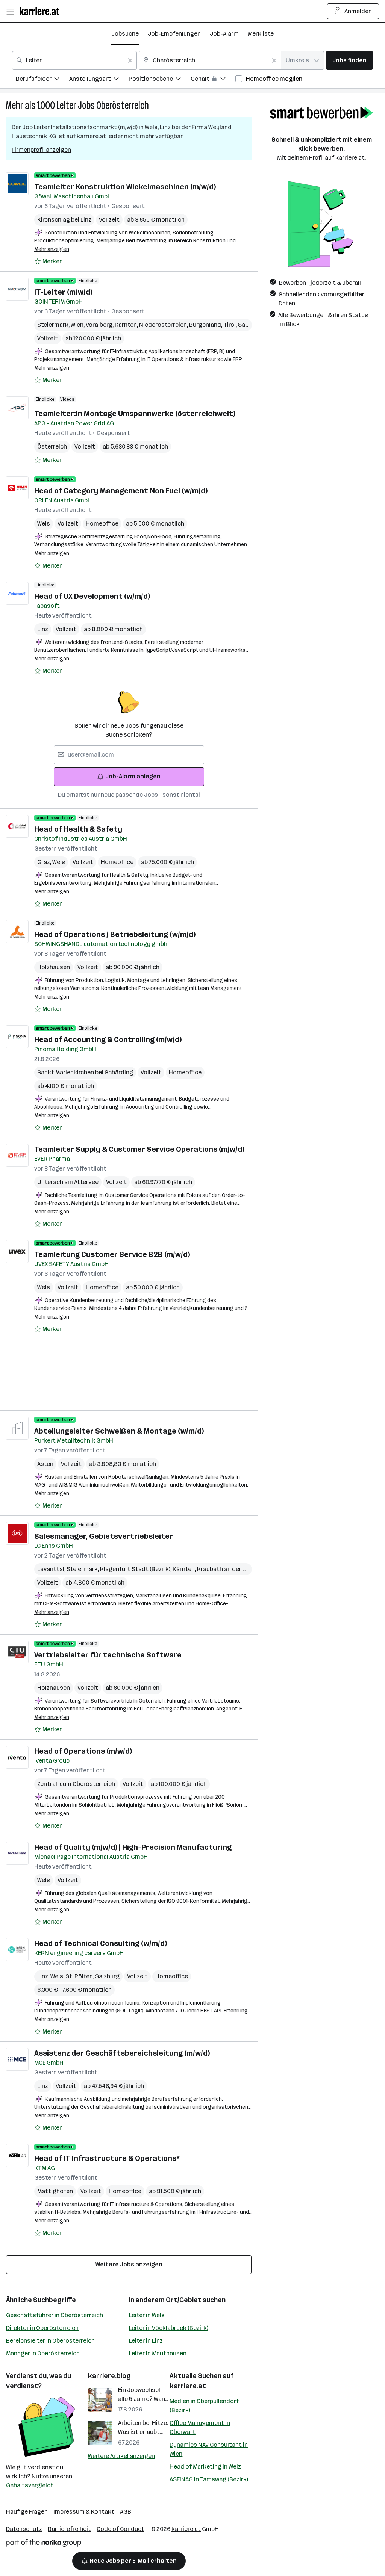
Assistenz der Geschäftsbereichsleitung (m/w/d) (122, 2053)
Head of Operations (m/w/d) (83, 1751)
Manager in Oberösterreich (43, 2353)
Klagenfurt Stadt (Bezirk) (136, 1569)
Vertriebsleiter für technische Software (108, 1655)
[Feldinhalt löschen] (130, 60)
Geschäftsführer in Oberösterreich (55, 2315)
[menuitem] (42, 80)
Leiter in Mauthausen (158, 2353)
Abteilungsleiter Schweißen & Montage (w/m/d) (119, 1431)
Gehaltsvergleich (30, 2485)
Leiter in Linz (146, 2341)
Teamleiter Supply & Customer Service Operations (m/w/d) (139, 1149)
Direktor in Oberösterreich (42, 2328)
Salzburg (251, 325)
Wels (44, 524)
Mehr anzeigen (52, 249)
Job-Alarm (224, 34)
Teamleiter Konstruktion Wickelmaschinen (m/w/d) (125, 187)
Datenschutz (24, 2529)
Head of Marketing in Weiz (205, 2466)
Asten (45, 1464)
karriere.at (188, 2386)
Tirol (231, 325)
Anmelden (358, 11)
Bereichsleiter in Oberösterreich (50, 2341)
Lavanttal (52, 1569)
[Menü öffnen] (10, 11)
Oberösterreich (123, 105)
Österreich (52, 446)
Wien (78, 325)
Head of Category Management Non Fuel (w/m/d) (121, 491)
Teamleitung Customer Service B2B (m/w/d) (112, 1254)
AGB (126, 2512)
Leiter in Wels (147, 2315)
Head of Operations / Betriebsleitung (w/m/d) (115, 934)
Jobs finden (349, 60)
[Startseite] (41, 11)
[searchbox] (129, 755)
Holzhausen (54, 967)
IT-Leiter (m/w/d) (63, 292)
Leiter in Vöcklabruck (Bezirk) (169, 2328)
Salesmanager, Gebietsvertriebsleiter (104, 1536)
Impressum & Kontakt (84, 2512)
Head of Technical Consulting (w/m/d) (101, 1943)
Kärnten (127, 325)
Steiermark (54, 325)
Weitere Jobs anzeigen (129, 2264)
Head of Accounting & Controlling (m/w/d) (108, 1039)
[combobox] (74, 60)
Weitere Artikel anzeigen (121, 2456)
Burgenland (206, 325)
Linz (43, 629)
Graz (45, 862)
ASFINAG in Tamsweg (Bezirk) (209, 2479)
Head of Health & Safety (78, 829)
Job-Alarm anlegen (133, 776)
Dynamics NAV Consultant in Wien (209, 2449)
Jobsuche (125, 34)
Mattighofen (55, 2191)
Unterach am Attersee (68, 1182)
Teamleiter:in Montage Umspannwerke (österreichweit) (135, 414)
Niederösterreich (164, 325)
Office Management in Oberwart (200, 2427)
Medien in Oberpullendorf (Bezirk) (204, 2406)
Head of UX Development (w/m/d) (92, 596)
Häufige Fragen (27, 2512)
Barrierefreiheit (69, 2529)
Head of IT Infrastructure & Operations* (107, 2158)
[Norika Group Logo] (44, 2544)
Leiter (66, 105)
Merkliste (261, 34)
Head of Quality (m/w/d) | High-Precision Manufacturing (133, 1847)
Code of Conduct (121, 2529)
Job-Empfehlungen (174, 34)
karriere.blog (109, 2376)
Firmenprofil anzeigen (41, 150)
